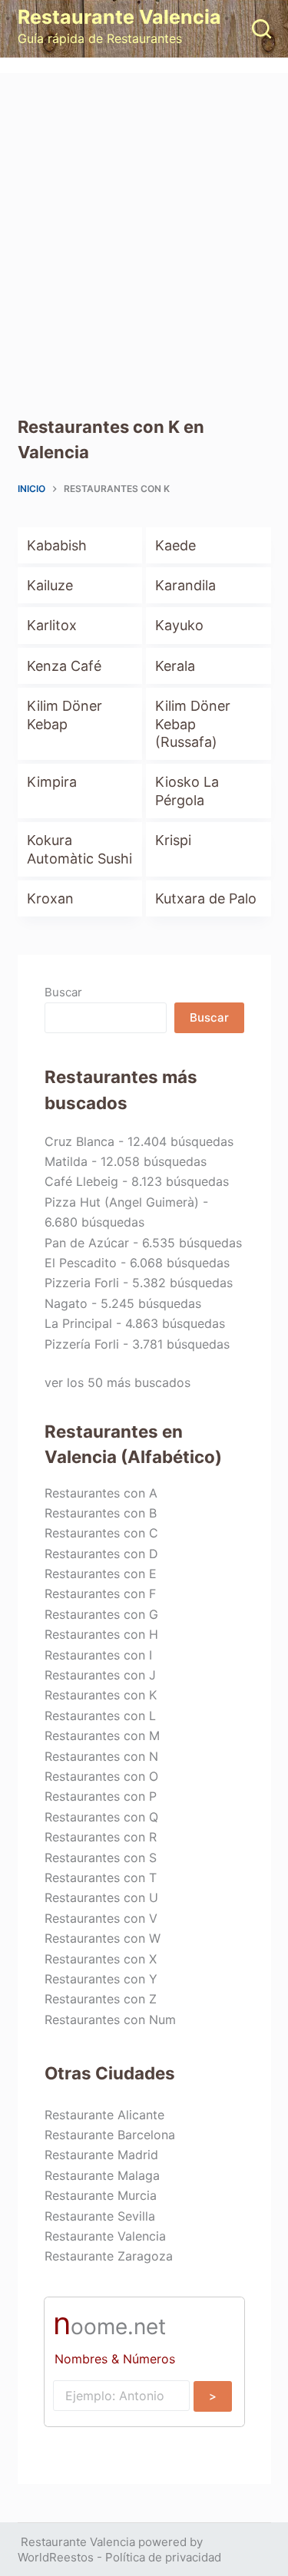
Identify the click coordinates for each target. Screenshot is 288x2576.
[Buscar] (262, 29)
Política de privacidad (163, 2557)
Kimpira (52, 782)
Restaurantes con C (101, 1533)
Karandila (185, 585)
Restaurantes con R (101, 1837)
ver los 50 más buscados (118, 1382)
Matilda (66, 1161)
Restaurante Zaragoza (109, 2256)
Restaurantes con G (101, 1614)
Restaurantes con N (101, 1756)
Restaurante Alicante (104, 2115)
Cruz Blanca (79, 1141)
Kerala (175, 666)
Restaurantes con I (98, 1655)
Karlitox (52, 625)
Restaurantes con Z (101, 1999)
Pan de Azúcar (87, 1243)
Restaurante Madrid (101, 2155)
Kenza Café (64, 666)
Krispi (173, 840)
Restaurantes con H (101, 1634)
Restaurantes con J (100, 1675)
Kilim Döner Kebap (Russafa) (193, 724)
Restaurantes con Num (110, 2020)
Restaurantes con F (100, 1593)
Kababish (57, 545)
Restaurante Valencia (119, 17)
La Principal (78, 1323)
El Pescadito (81, 1263)
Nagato (66, 1303)
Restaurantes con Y (101, 1979)
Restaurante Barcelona (110, 2135)
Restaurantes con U (101, 1897)
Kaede (175, 545)
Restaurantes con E (101, 1574)
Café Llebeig (81, 1181)
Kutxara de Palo (206, 898)
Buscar (63, 992)
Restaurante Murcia (101, 2195)
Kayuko (179, 625)
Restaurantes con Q (101, 1817)
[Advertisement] (144, 225)
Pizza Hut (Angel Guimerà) (122, 1202)
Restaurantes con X (101, 1959)
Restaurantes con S (101, 1858)
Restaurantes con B (101, 1513)
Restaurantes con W (103, 1938)
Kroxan (50, 898)
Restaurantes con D (101, 1554)
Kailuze (50, 585)
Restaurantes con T (101, 1878)
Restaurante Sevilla (100, 2216)
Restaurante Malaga (102, 2175)
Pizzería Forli (82, 1344)
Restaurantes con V (101, 1918)
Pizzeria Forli (82, 1283)
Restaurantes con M (102, 1735)
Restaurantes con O (101, 1776)
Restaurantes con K (101, 1695)
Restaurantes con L (100, 1716)
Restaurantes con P (101, 1796)
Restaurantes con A (101, 1493)
